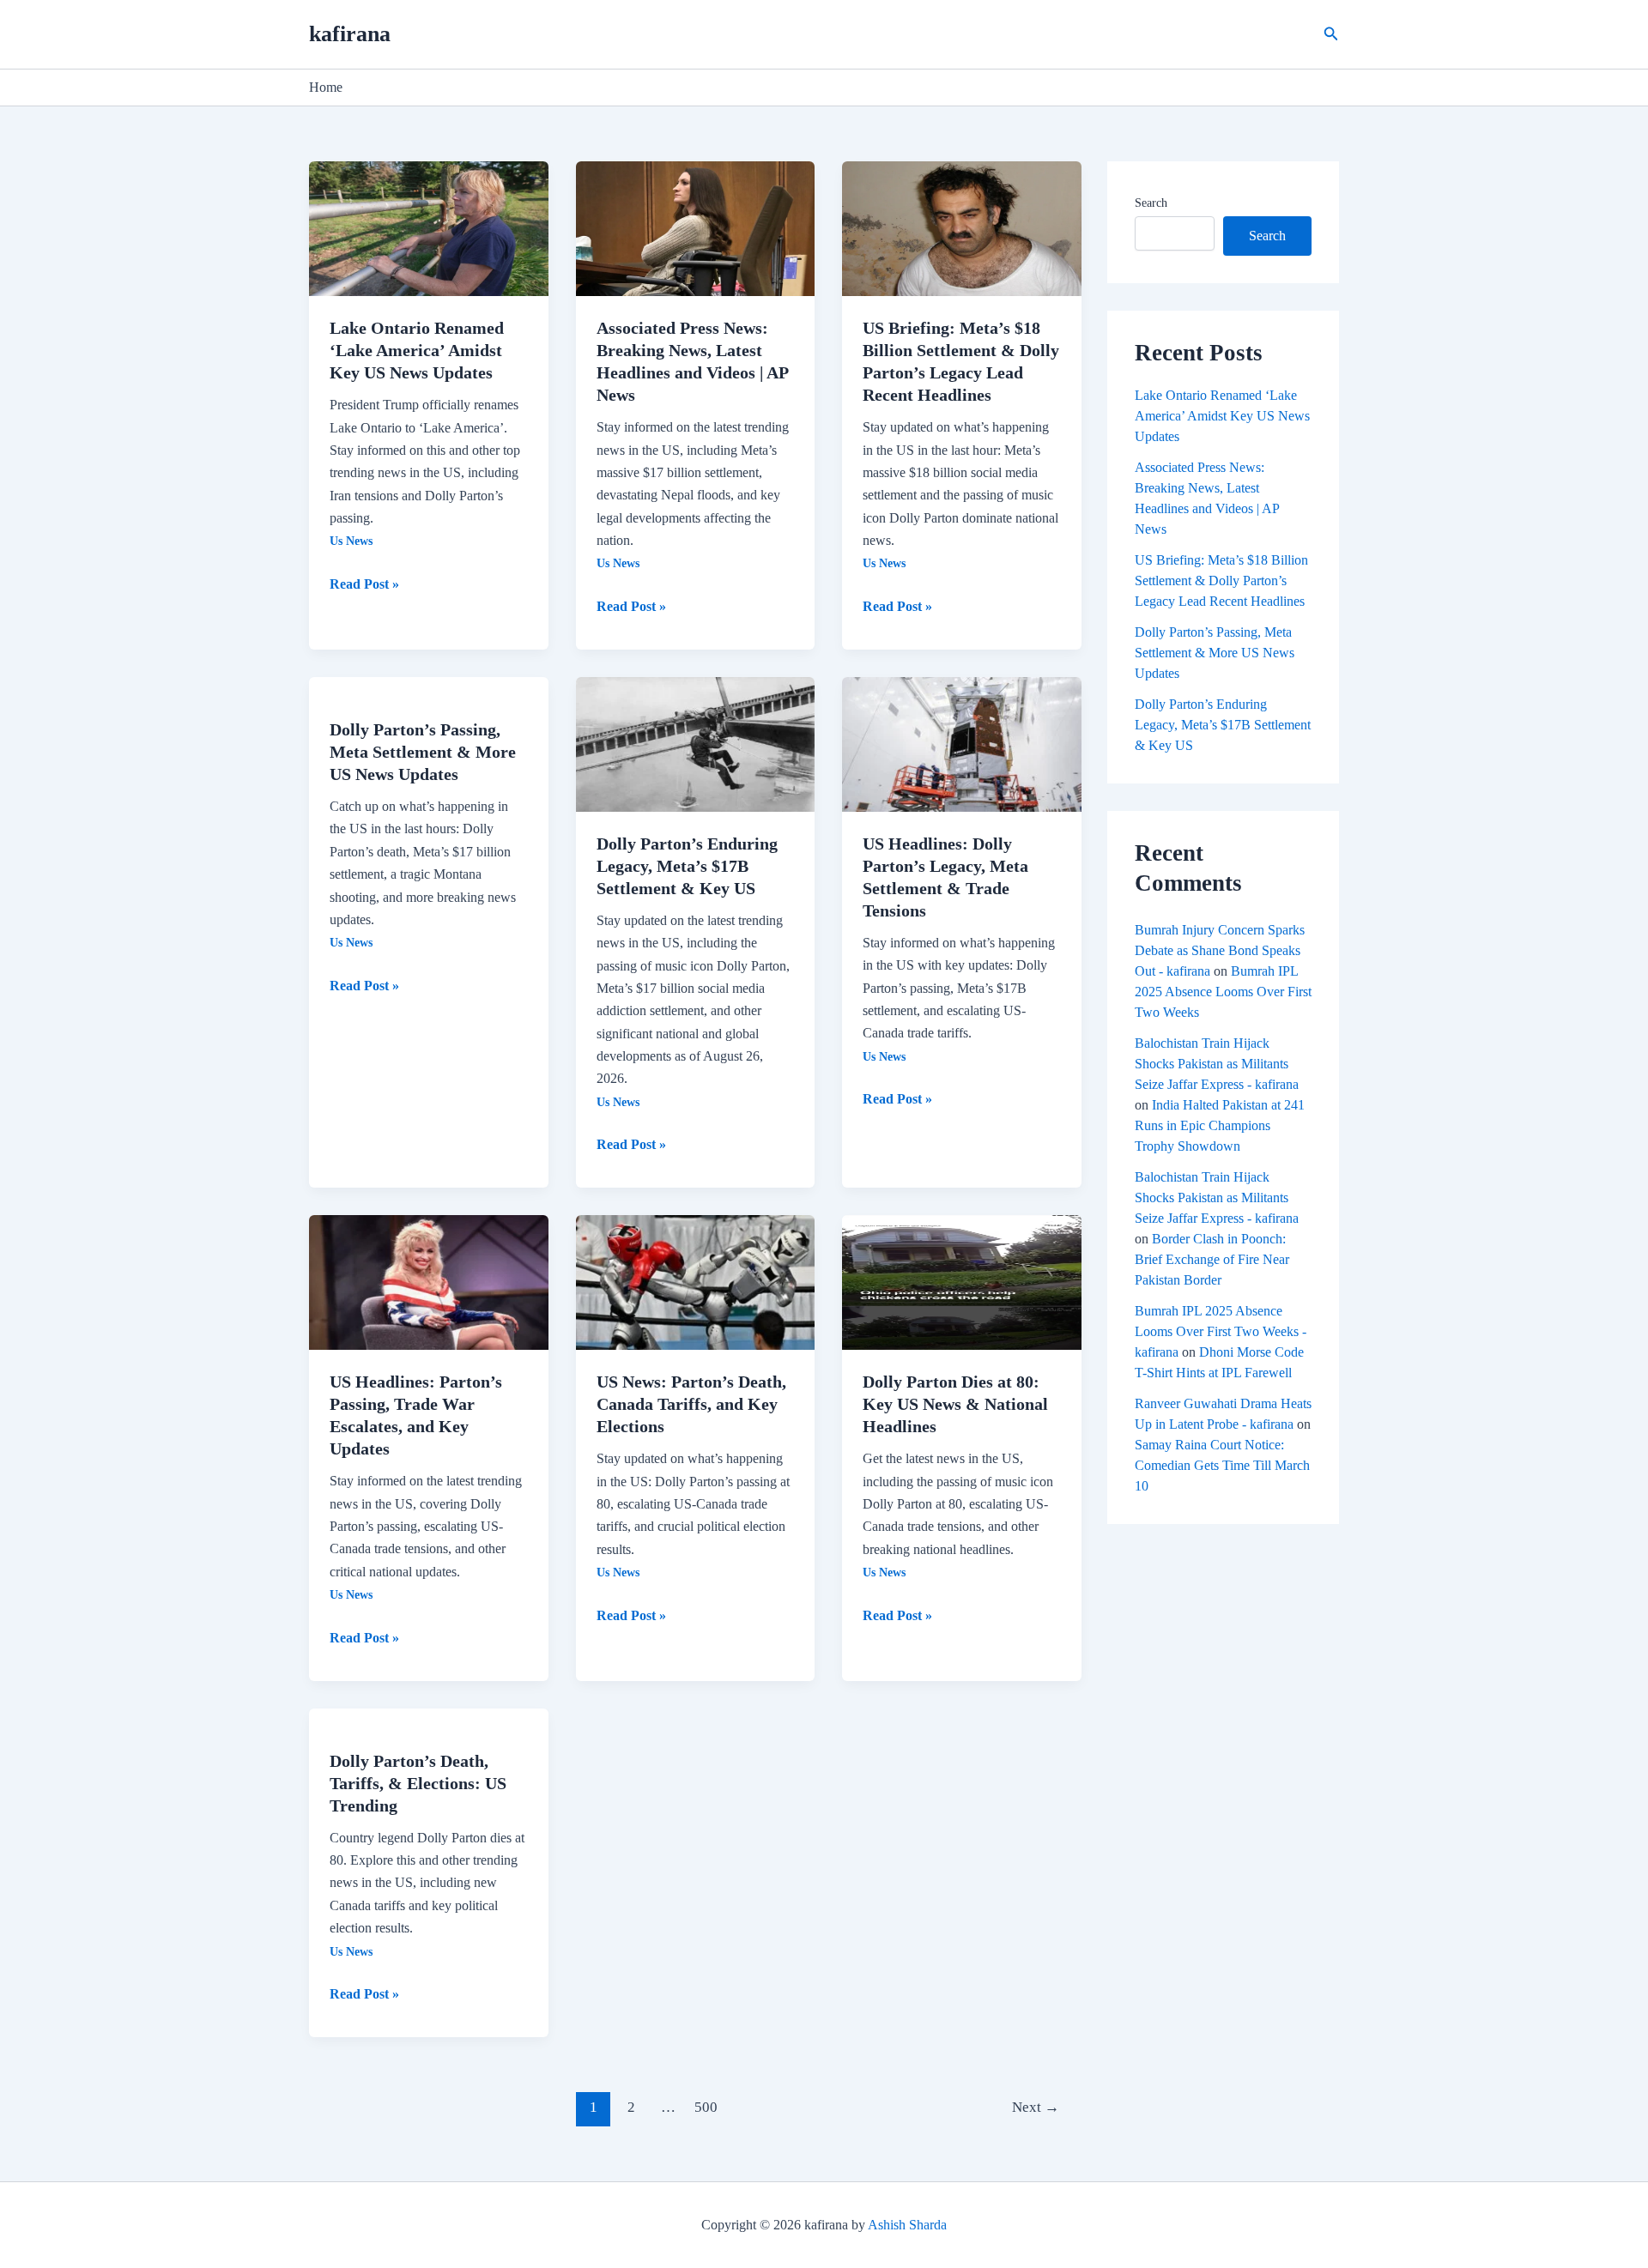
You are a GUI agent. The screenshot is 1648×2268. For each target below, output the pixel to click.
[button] (1331, 34)
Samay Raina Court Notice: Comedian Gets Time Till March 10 (1222, 1465)
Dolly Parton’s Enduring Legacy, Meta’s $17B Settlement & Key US (687, 866)
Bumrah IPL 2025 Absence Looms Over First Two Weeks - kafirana (1221, 1331)
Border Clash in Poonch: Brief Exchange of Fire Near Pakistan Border (1212, 1259)
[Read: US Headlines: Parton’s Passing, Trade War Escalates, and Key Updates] (429, 1281)
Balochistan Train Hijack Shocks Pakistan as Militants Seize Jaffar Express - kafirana (1217, 1064)
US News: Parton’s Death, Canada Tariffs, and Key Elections (691, 1404)
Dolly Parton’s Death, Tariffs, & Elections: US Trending (418, 1783)
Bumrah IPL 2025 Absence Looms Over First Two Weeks (1223, 992)
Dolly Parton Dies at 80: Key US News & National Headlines (955, 1404)
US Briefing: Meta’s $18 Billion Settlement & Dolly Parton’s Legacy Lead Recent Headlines (1221, 581)
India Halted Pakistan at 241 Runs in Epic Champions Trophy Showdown (1220, 1125)
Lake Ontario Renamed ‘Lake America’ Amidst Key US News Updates (417, 350)
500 (706, 2107)
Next (1036, 2107)
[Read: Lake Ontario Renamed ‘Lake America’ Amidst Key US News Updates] (429, 227)
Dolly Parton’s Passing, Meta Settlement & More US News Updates (423, 752)
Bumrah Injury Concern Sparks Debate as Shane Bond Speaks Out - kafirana (1220, 950)
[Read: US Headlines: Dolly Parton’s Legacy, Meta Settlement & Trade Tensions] (962, 743)
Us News (351, 541)
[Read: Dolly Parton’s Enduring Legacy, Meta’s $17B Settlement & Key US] (696, 743)
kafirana (350, 34)
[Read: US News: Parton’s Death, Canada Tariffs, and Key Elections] (696, 1281)
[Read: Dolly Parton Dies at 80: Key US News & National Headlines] (962, 1281)
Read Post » (364, 582)
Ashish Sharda (907, 2225)
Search (1151, 203)
